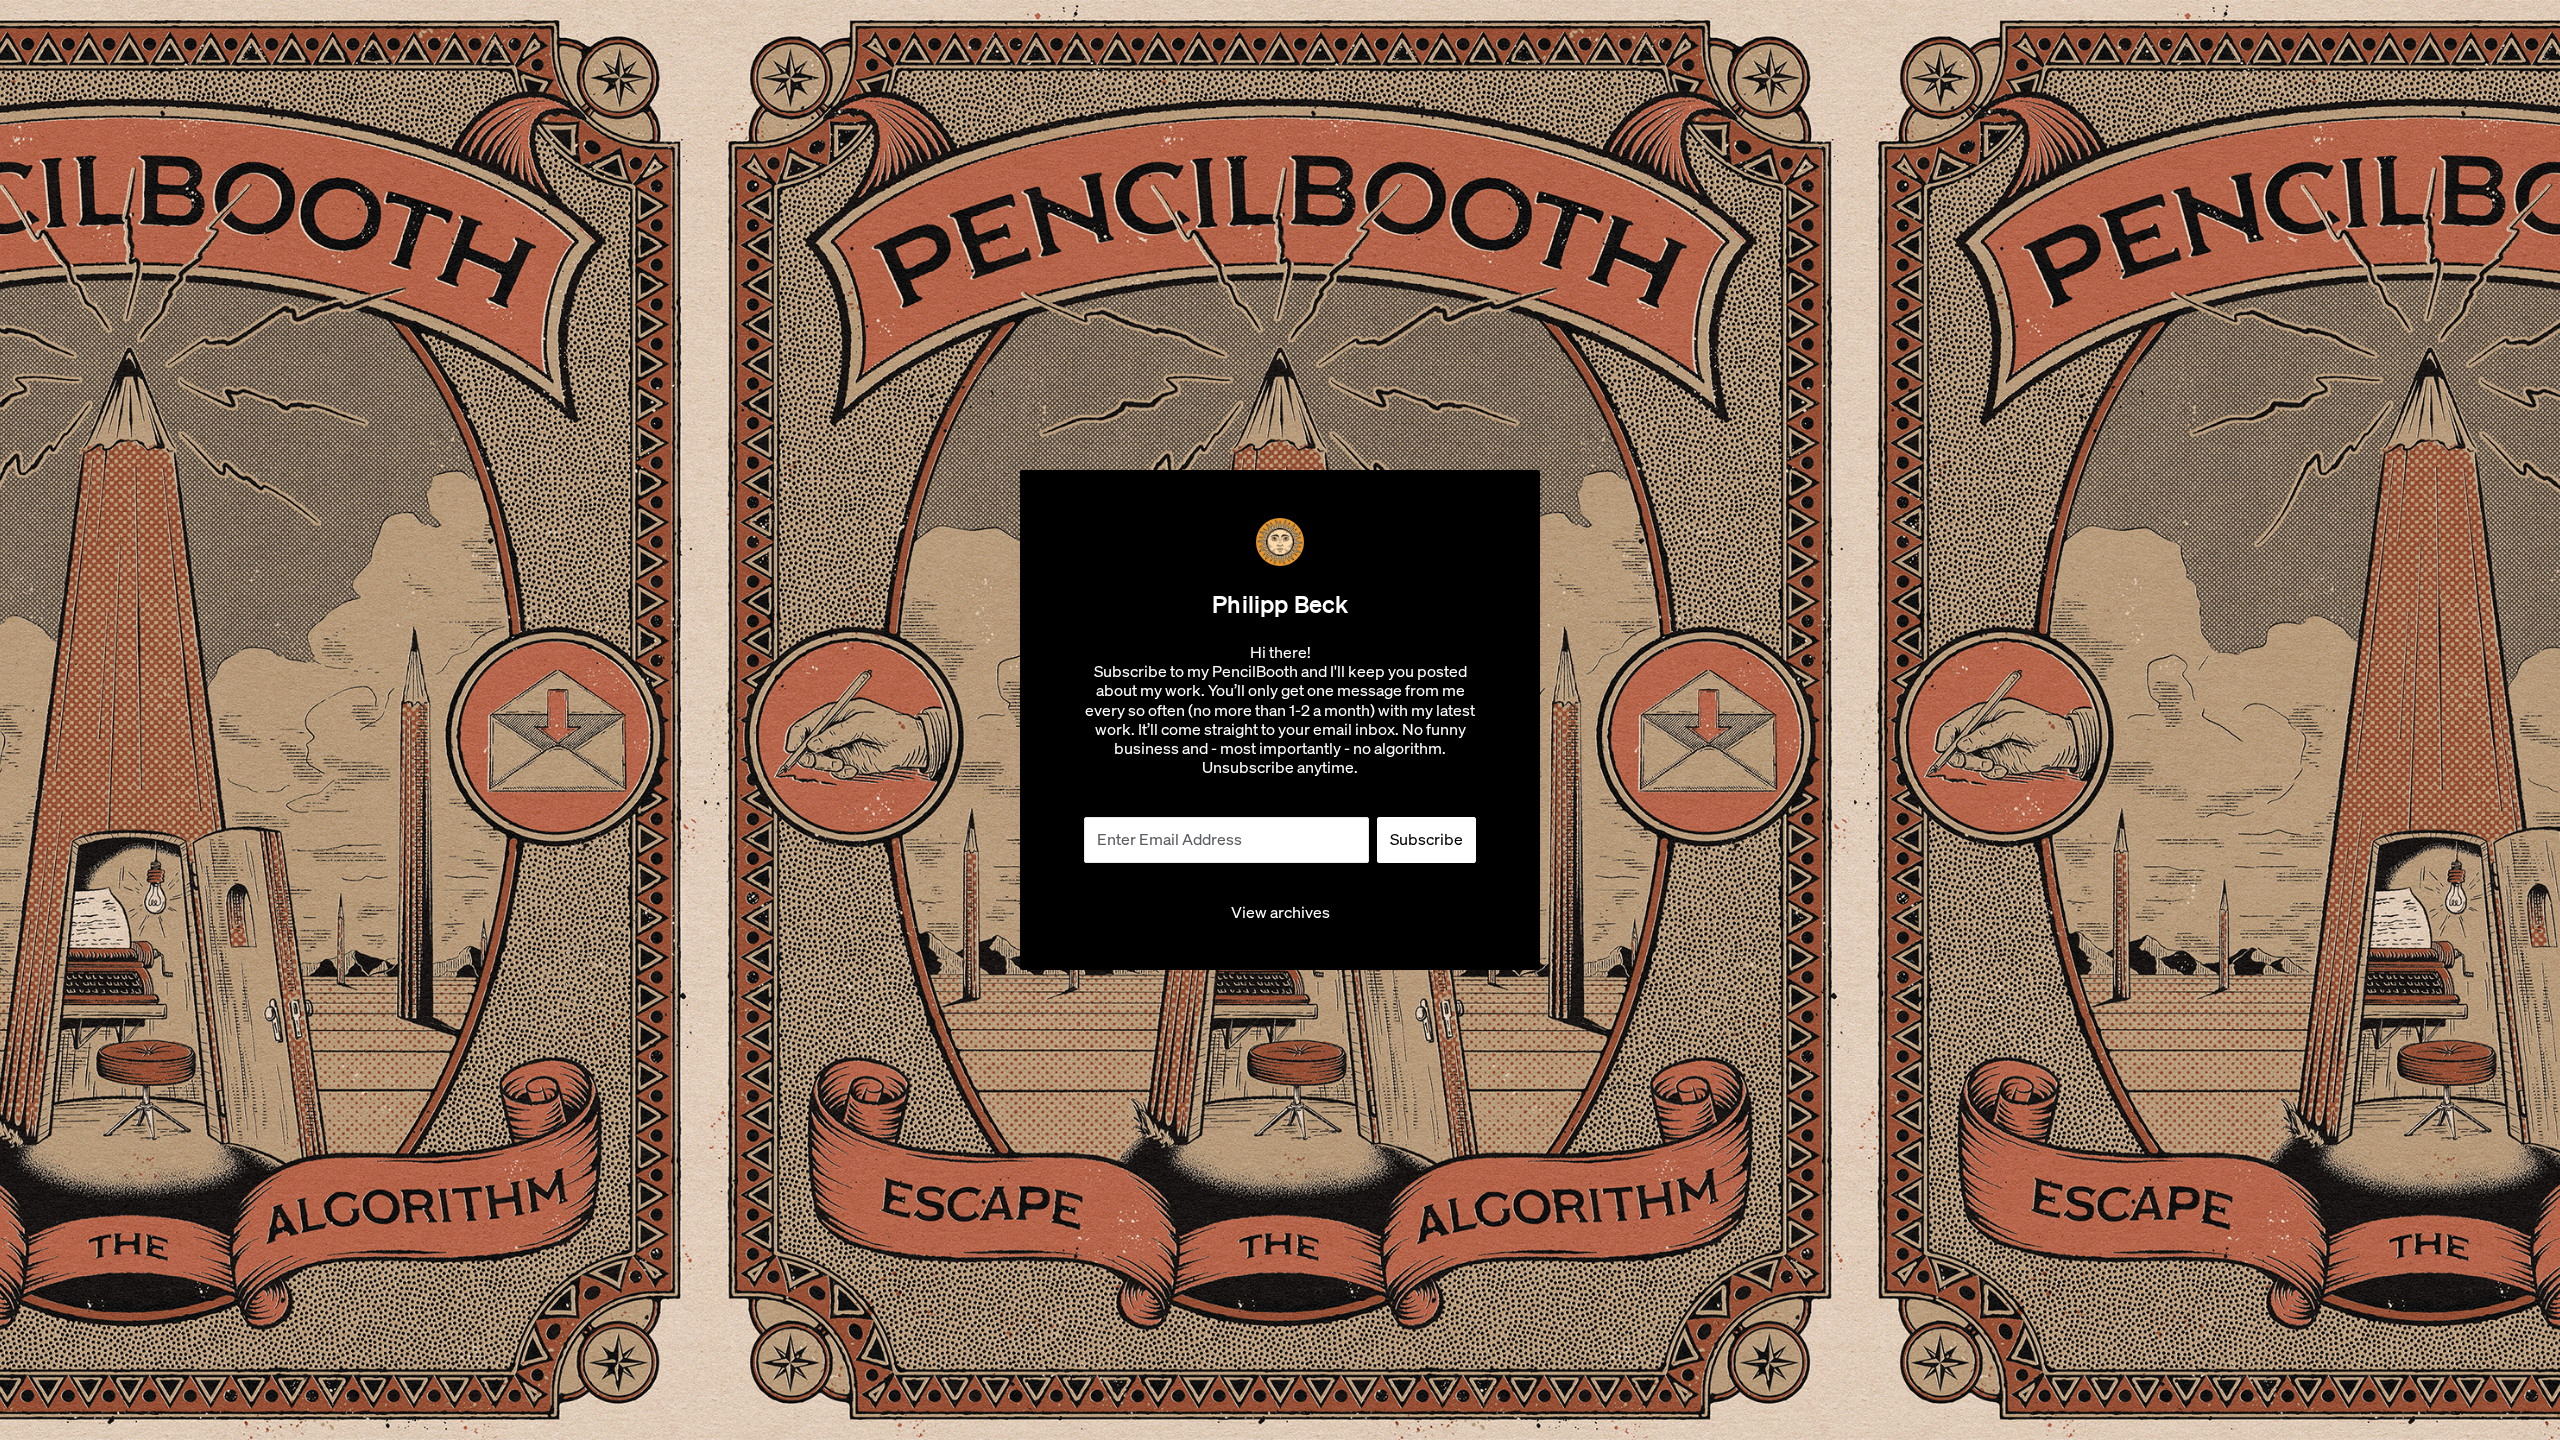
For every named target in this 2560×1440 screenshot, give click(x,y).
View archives (1280, 912)
